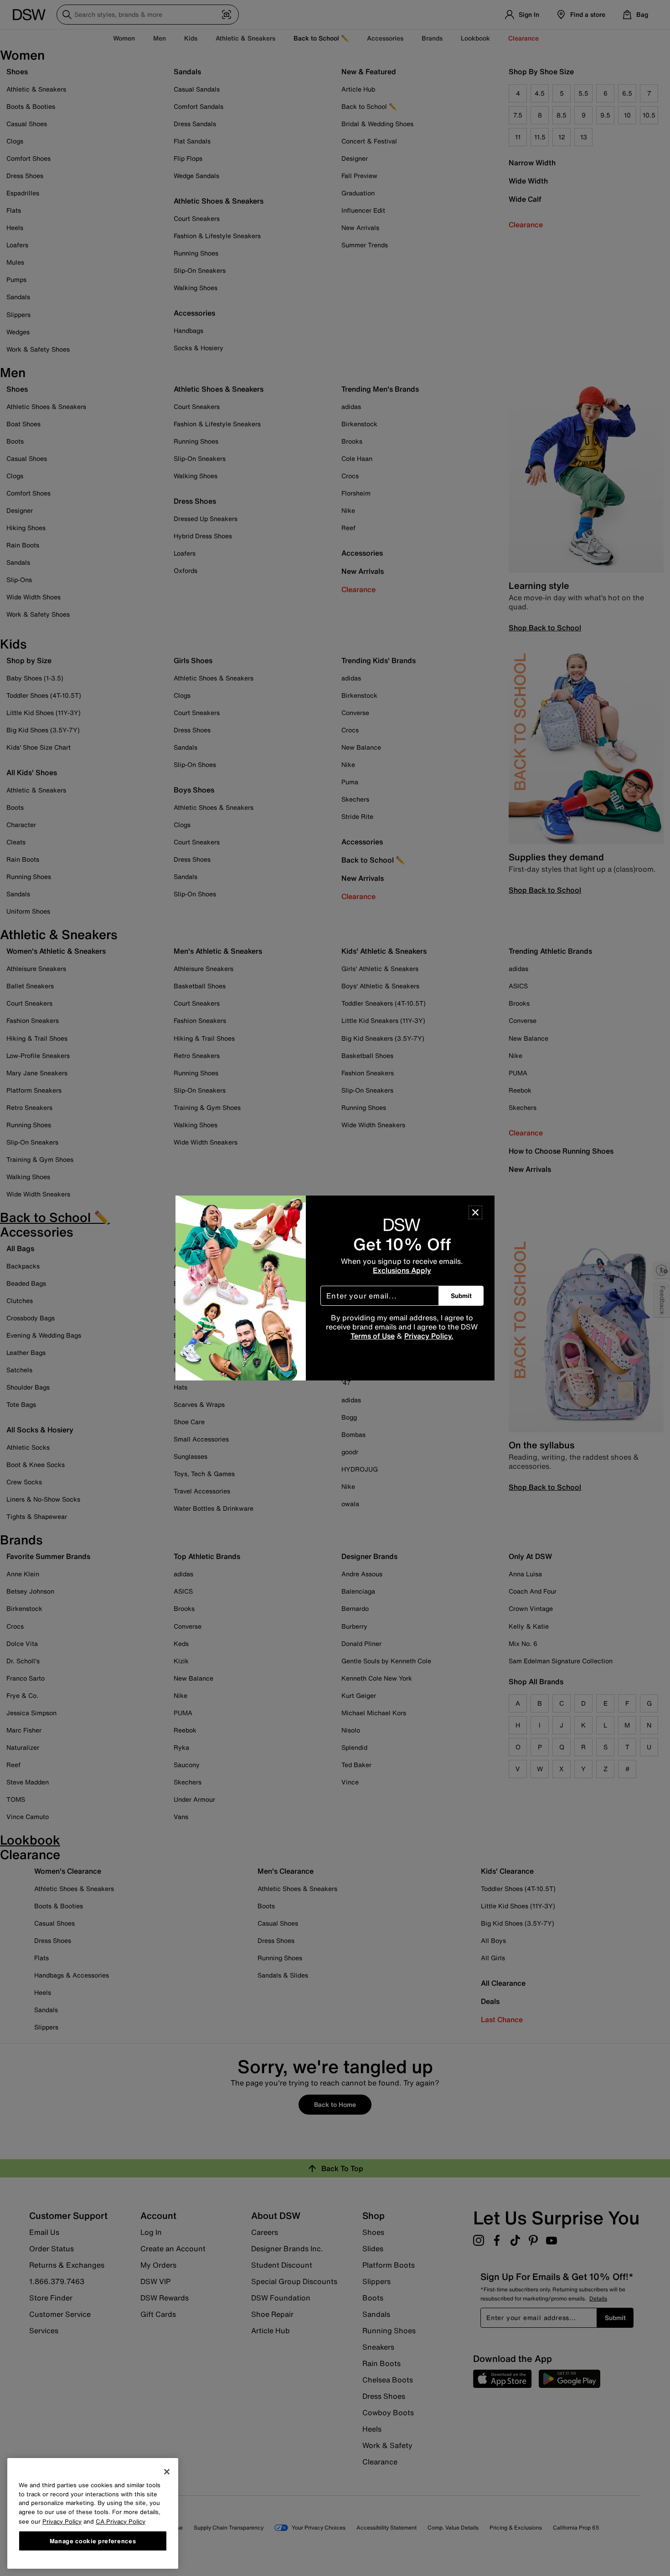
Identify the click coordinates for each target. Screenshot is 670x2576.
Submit (461, 1296)
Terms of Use (373, 1336)
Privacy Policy (62, 2521)
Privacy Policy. (429, 1336)
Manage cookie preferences (93, 2540)
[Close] (475, 1212)
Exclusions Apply (402, 1270)
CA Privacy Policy (121, 2521)
